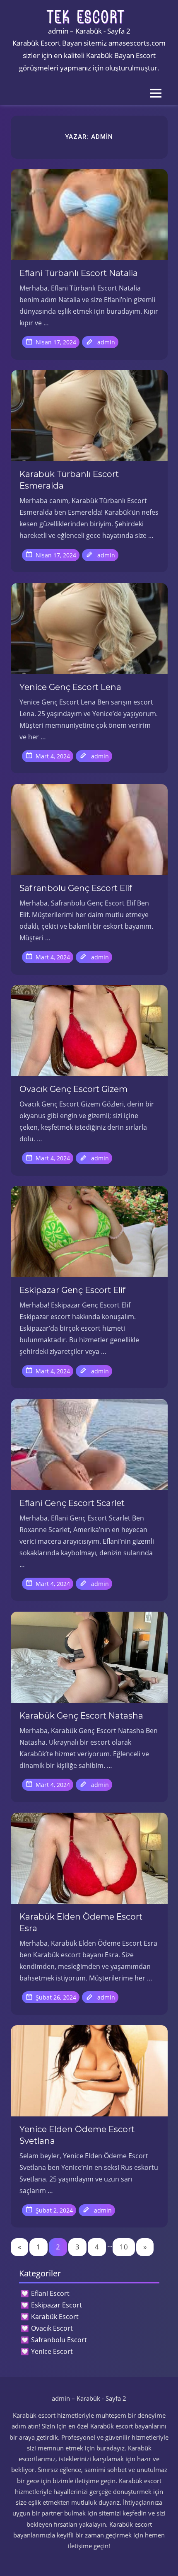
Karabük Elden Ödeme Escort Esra (81, 1922)
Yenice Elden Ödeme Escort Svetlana (77, 2135)
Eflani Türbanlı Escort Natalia (79, 273)
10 (124, 2247)
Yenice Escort (52, 2351)
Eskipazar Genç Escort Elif (72, 1290)
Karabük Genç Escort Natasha (81, 1716)
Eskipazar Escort (57, 2305)
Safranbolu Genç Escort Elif (76, 888)
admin (106, 342)
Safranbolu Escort (59, 2340)
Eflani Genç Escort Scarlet (72, 1503)
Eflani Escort (50, 2293)
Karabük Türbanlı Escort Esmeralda (69, 480)
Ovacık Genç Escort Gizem (73, 1089)
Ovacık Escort (52, 2328)
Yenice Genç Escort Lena (70, 687)
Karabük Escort (55, 2317)
